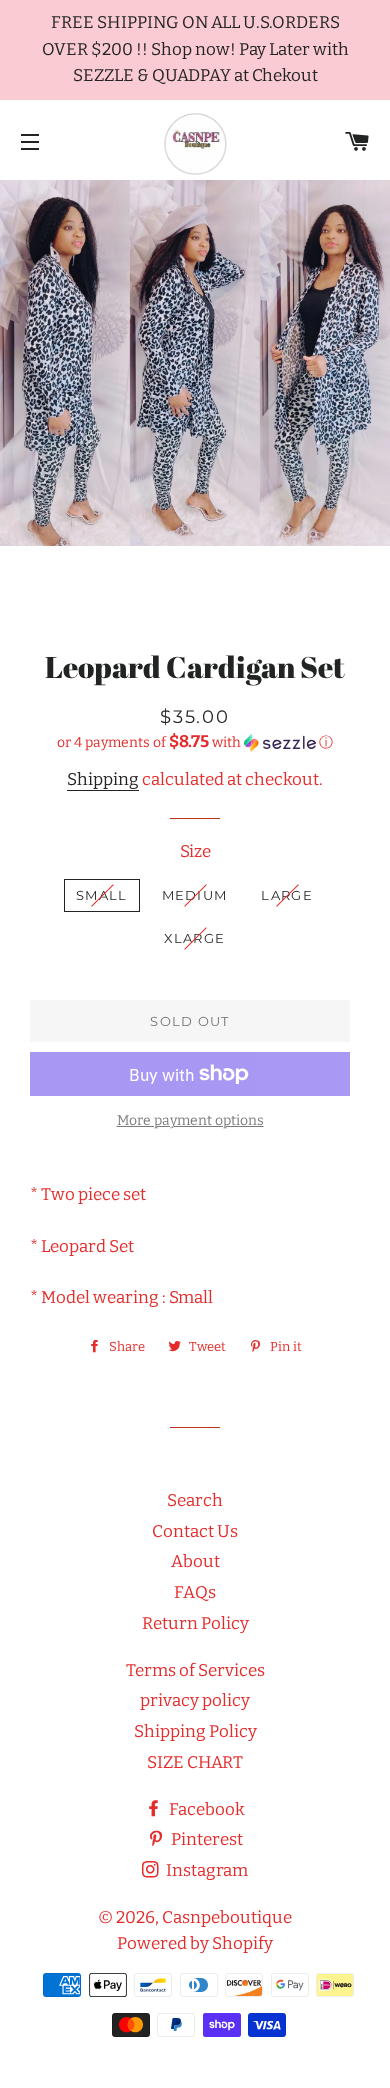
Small (102, 895)
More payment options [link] (190, 1120)
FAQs (195, 1592)
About (195, 1561)
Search (195, 1500)
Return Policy (195, 1623)
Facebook (205, 1809)
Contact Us (195, 1531)
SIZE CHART (195, 1762)
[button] (195, 742)
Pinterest (205, 1839)
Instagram (205, 1870)
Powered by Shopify (195, 1943)
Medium (195, 895)
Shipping (103, 779)
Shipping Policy (195, 1731)
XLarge (195, 938)
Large (287, 895)
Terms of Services (195, 1670)
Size (195, 851)
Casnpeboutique (227, 1917)
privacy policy (195, 1700)
